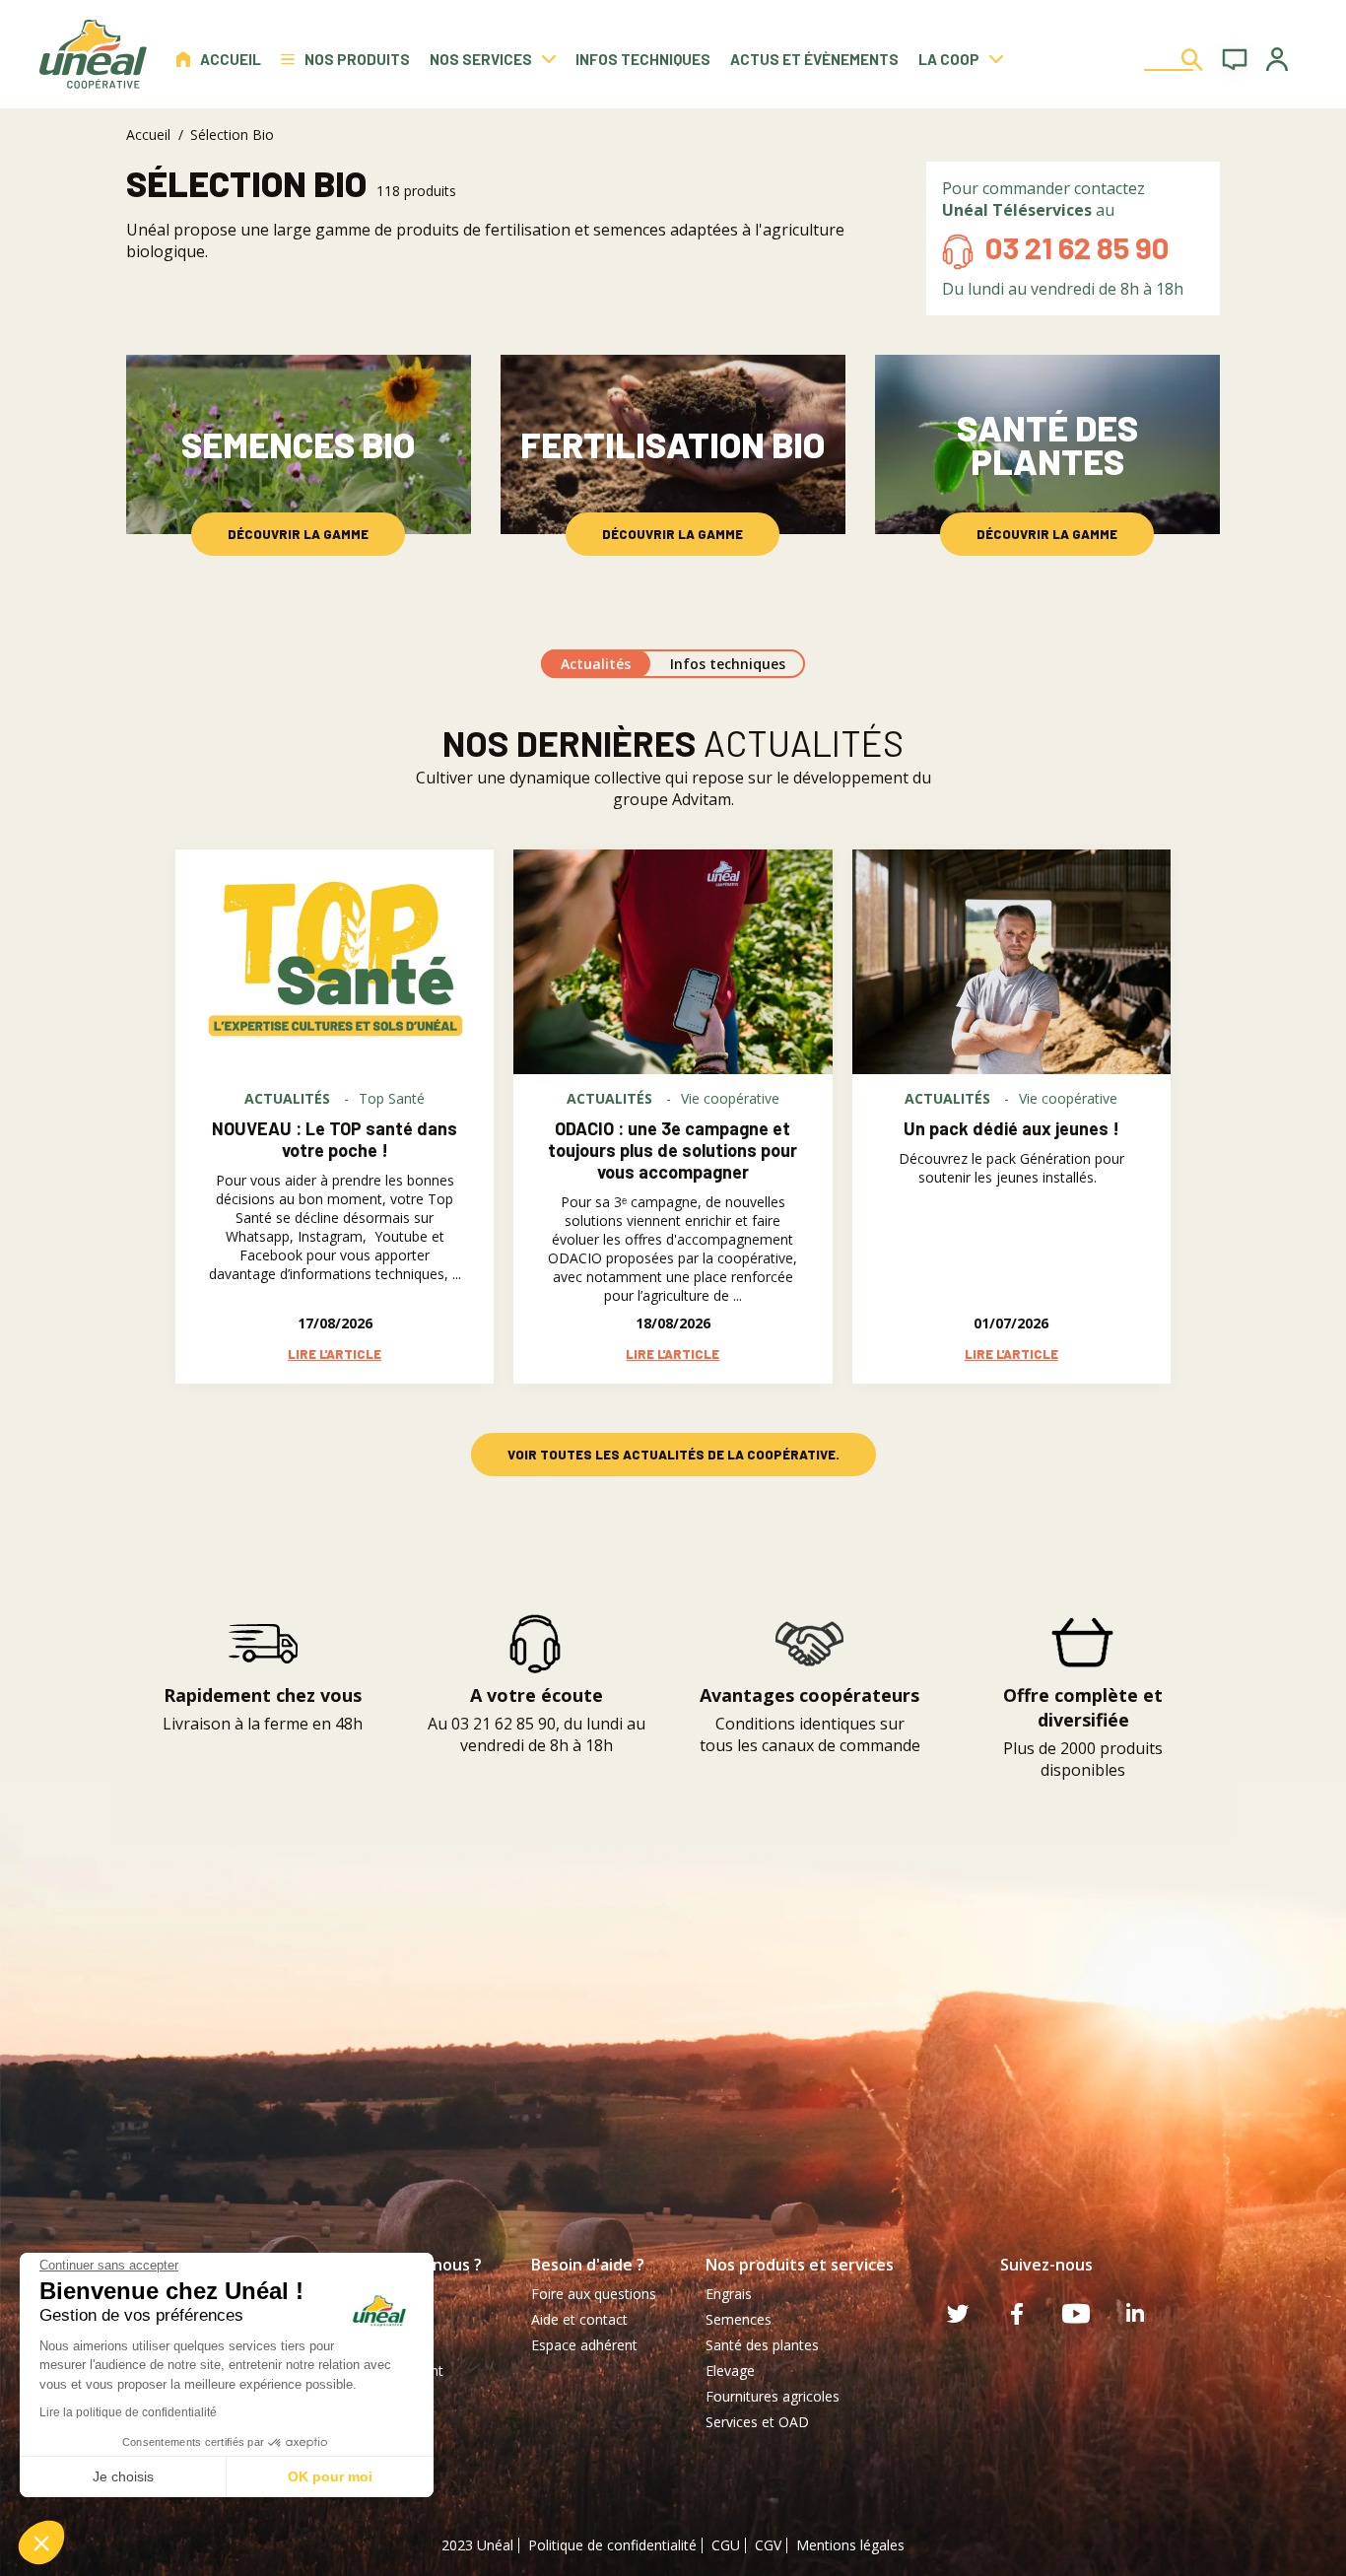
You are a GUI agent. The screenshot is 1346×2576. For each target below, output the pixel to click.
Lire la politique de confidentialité (128, 2412)
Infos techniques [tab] (728, 664)
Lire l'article (335, 1354)
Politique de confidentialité (612, 2545)
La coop (949, 59)
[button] (41, 2542)
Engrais (729, 2294)
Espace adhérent (584, 2345)
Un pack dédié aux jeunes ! (1011, 1128)
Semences (739, 2319)
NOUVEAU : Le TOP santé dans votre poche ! (335, 1139)
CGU (726, 2545)
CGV (768, 2545)
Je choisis (123, 2476)
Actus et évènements (814, 59)
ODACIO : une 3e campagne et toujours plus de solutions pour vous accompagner (673, 1150)
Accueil (231, 59)
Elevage (730, 2371)
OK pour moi (330, 2476)
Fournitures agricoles (773, 2396)
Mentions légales (850, 2545)
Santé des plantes (762, 2345)
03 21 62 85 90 (1077, 247)
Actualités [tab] (596, 664)
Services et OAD (757, 2422)
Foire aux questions (594, 2294)
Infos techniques (643, 59)
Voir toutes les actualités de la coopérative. (673, 1455)
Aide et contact (579, 2319)
